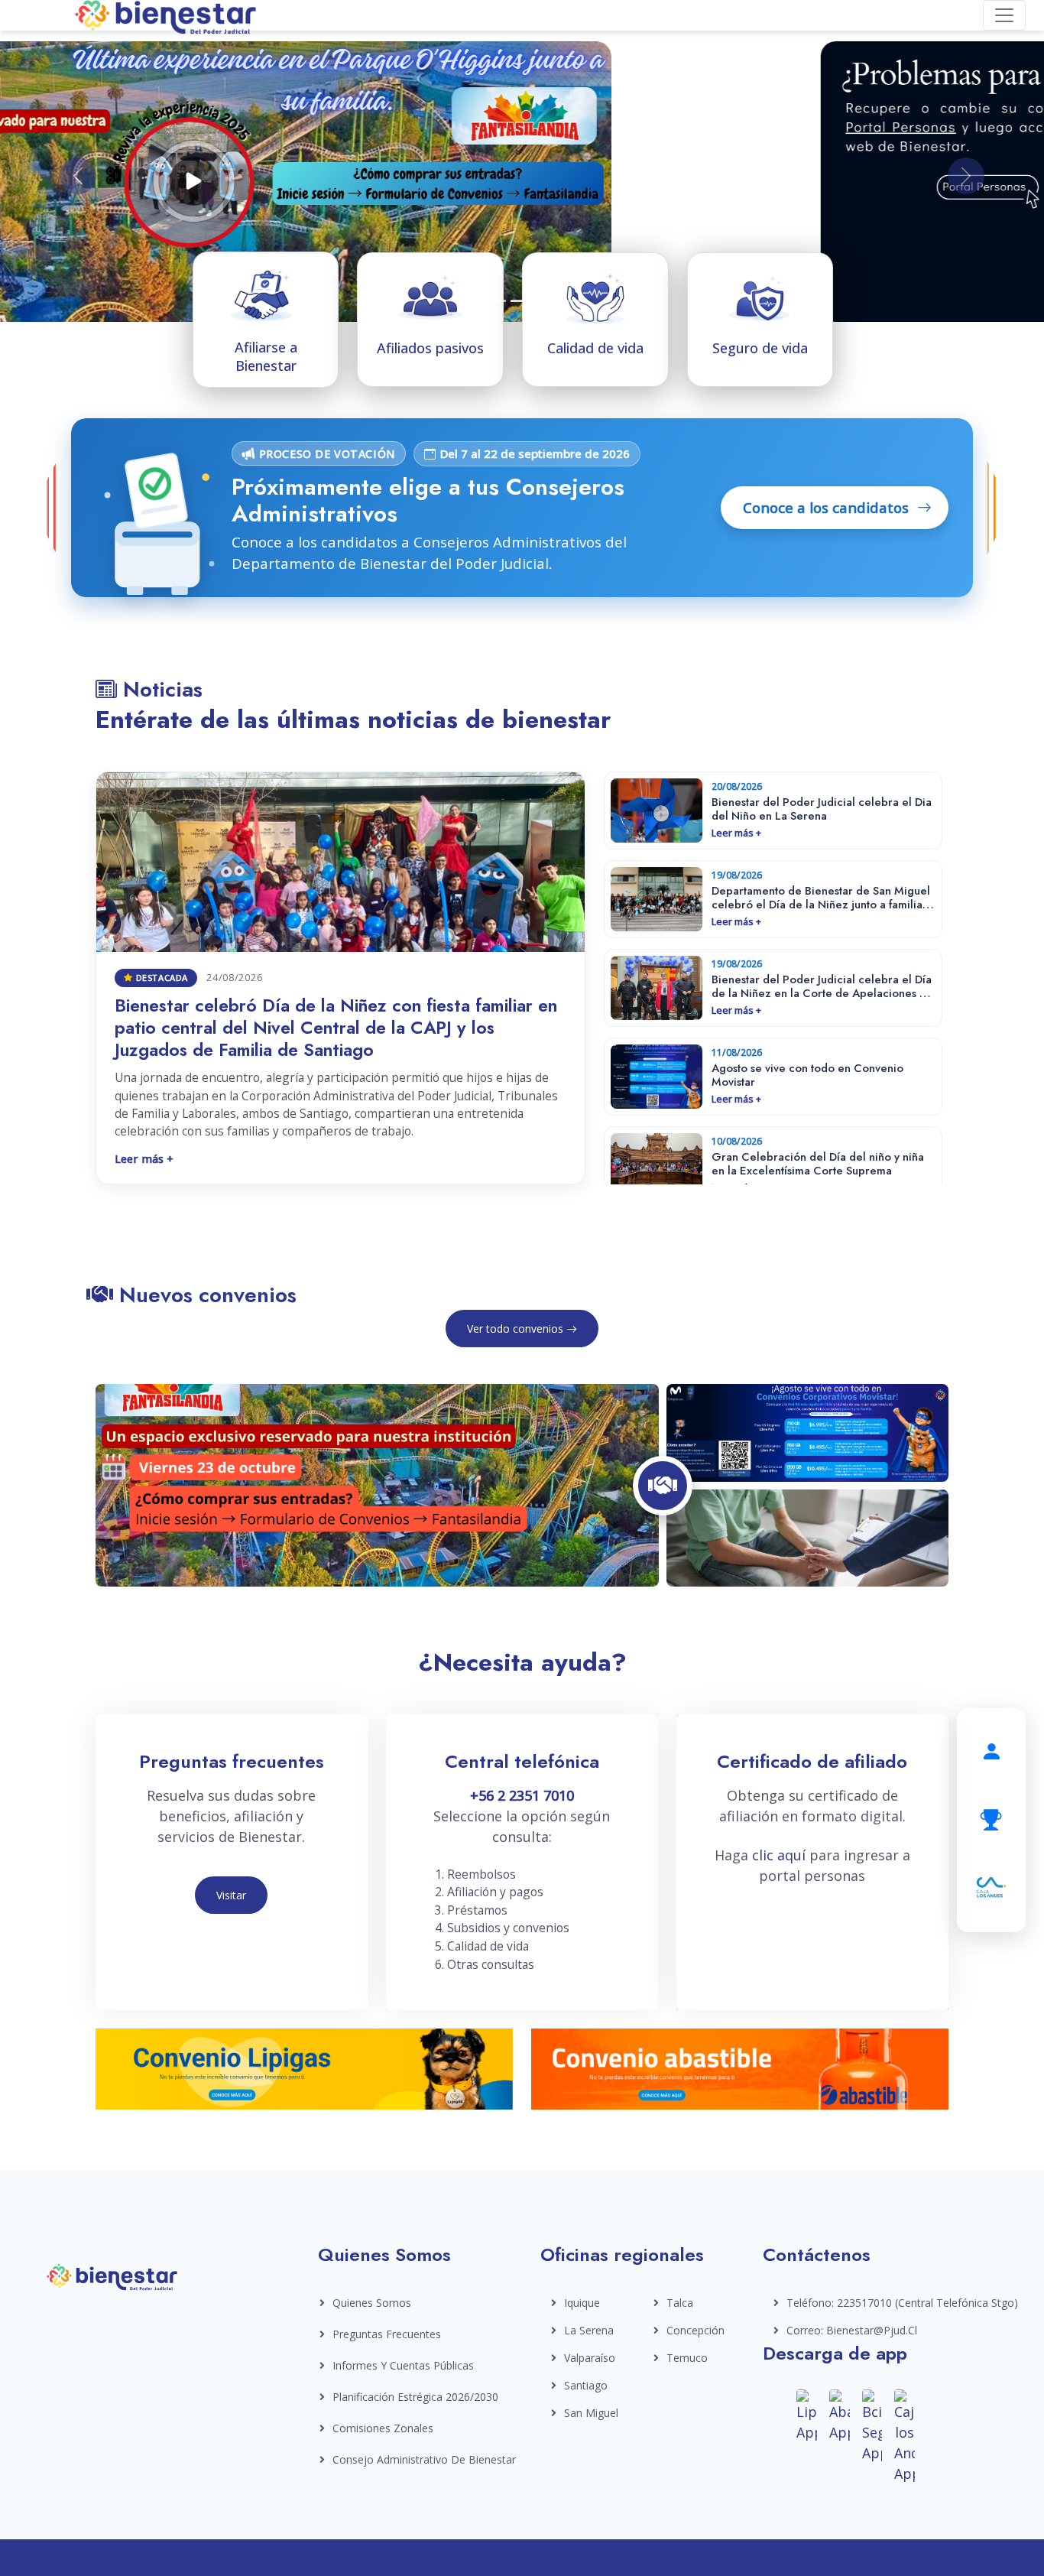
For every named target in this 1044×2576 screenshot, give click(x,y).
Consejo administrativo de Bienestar (424, 2459)
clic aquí (781, 1855)
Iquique (582, 2303)
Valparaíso (589, 2358)
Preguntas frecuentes (387, 2334)
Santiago (586, 2385)
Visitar (231, 1895)
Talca (680, 2303)
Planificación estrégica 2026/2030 (415, 2397)
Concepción (691, 2330)
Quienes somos (372, 2303)
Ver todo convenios (517, 1329)
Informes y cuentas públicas (403, 2365)
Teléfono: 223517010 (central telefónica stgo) (862, 2303)
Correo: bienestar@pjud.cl (852, 2330)
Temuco (687, 2358)
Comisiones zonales (383, 2428)
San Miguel (589, 2413)
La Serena (589, 2330)
